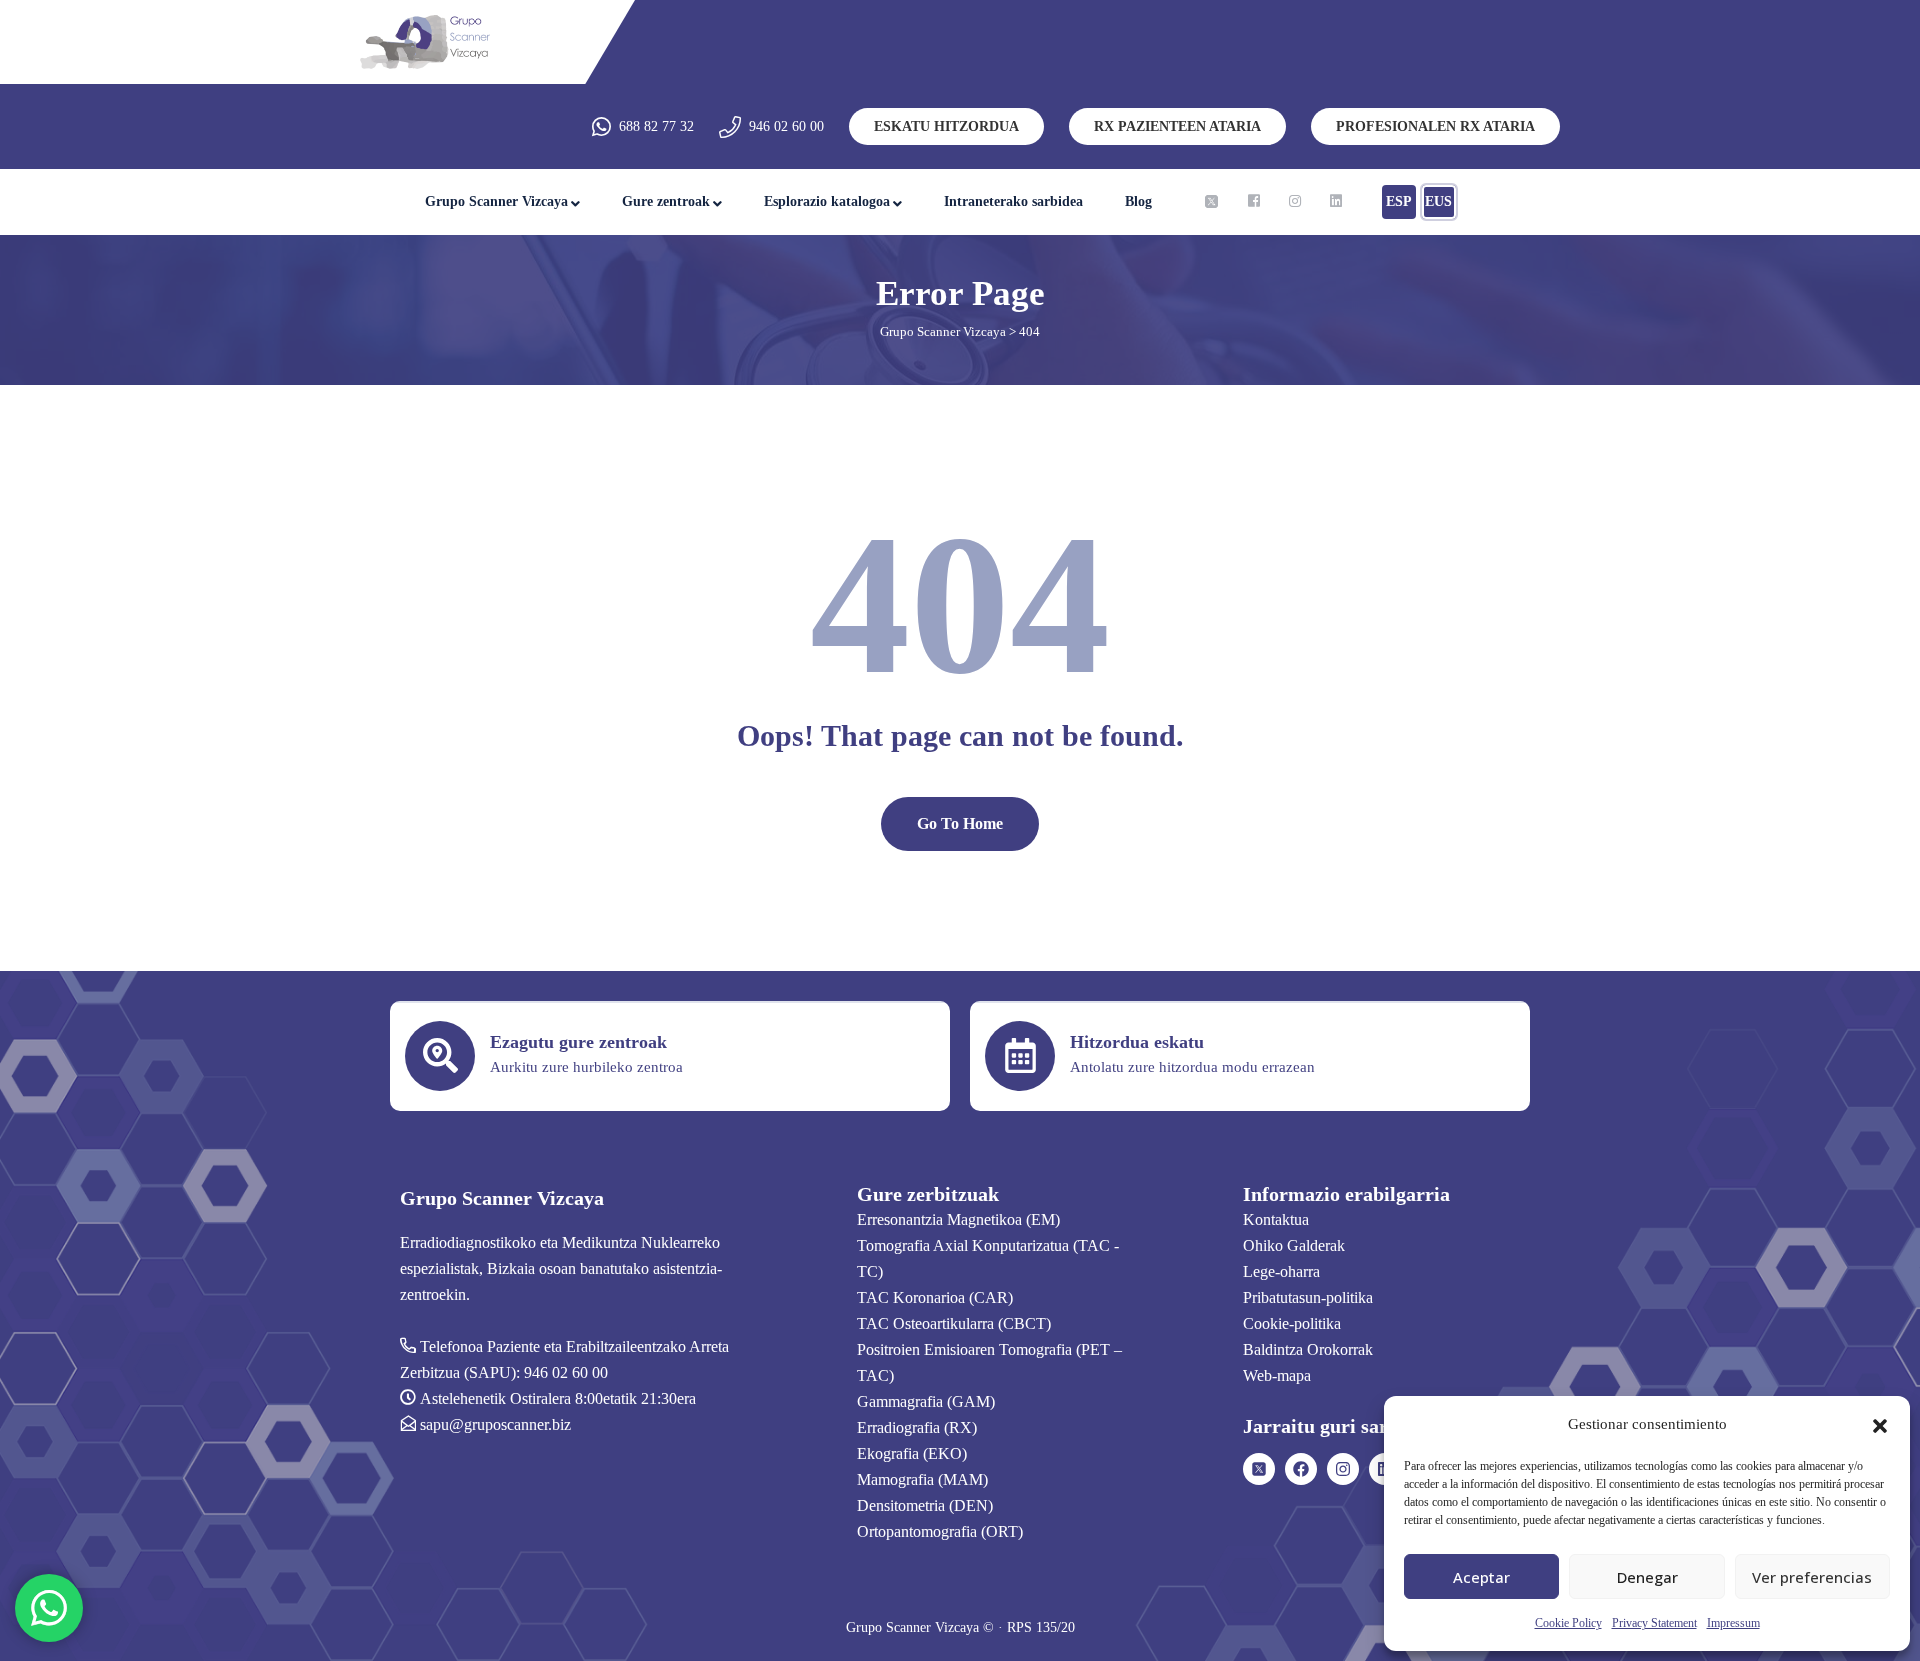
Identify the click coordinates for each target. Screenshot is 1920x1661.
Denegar (1647, 1577)
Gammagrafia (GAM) (926, 1401)
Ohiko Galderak (1294, 1245)
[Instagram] (1343, 1469)
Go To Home (960, 823)
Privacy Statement (1654, 1623)
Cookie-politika (1292, 1323)
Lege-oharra (1281, 1271)
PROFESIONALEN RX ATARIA (1435, 126)
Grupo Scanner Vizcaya (496, 201)
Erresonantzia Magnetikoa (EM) (958, 1219)
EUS (1438, 201)
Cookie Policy (1568, 1623)
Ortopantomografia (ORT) (940, 1531)
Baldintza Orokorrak (1308, 1349)
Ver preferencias (1812, 1577)
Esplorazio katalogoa (827, 201)
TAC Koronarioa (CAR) (935, 1297)
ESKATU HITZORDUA (946, 126)
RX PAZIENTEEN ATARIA (1177, 126)
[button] (1880, 1424)
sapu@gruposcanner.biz (495, 1424)
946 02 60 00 (786, 126)
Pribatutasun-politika (1308, 1297)
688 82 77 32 (656, 126)
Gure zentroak (666, 201)
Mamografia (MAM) (922, 1479)
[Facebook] (1301, 1469)
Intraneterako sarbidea (1013, 201)
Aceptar (1481, 1577)
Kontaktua (1276, 1219)
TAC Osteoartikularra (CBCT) (954, 1323)
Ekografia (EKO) (912, 1453)
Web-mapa (1277, 1375)
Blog (1138, 201)
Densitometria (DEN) (925, 1505)
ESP (1399, 201)
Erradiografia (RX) (917, 1427)
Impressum (1733, 1623)
